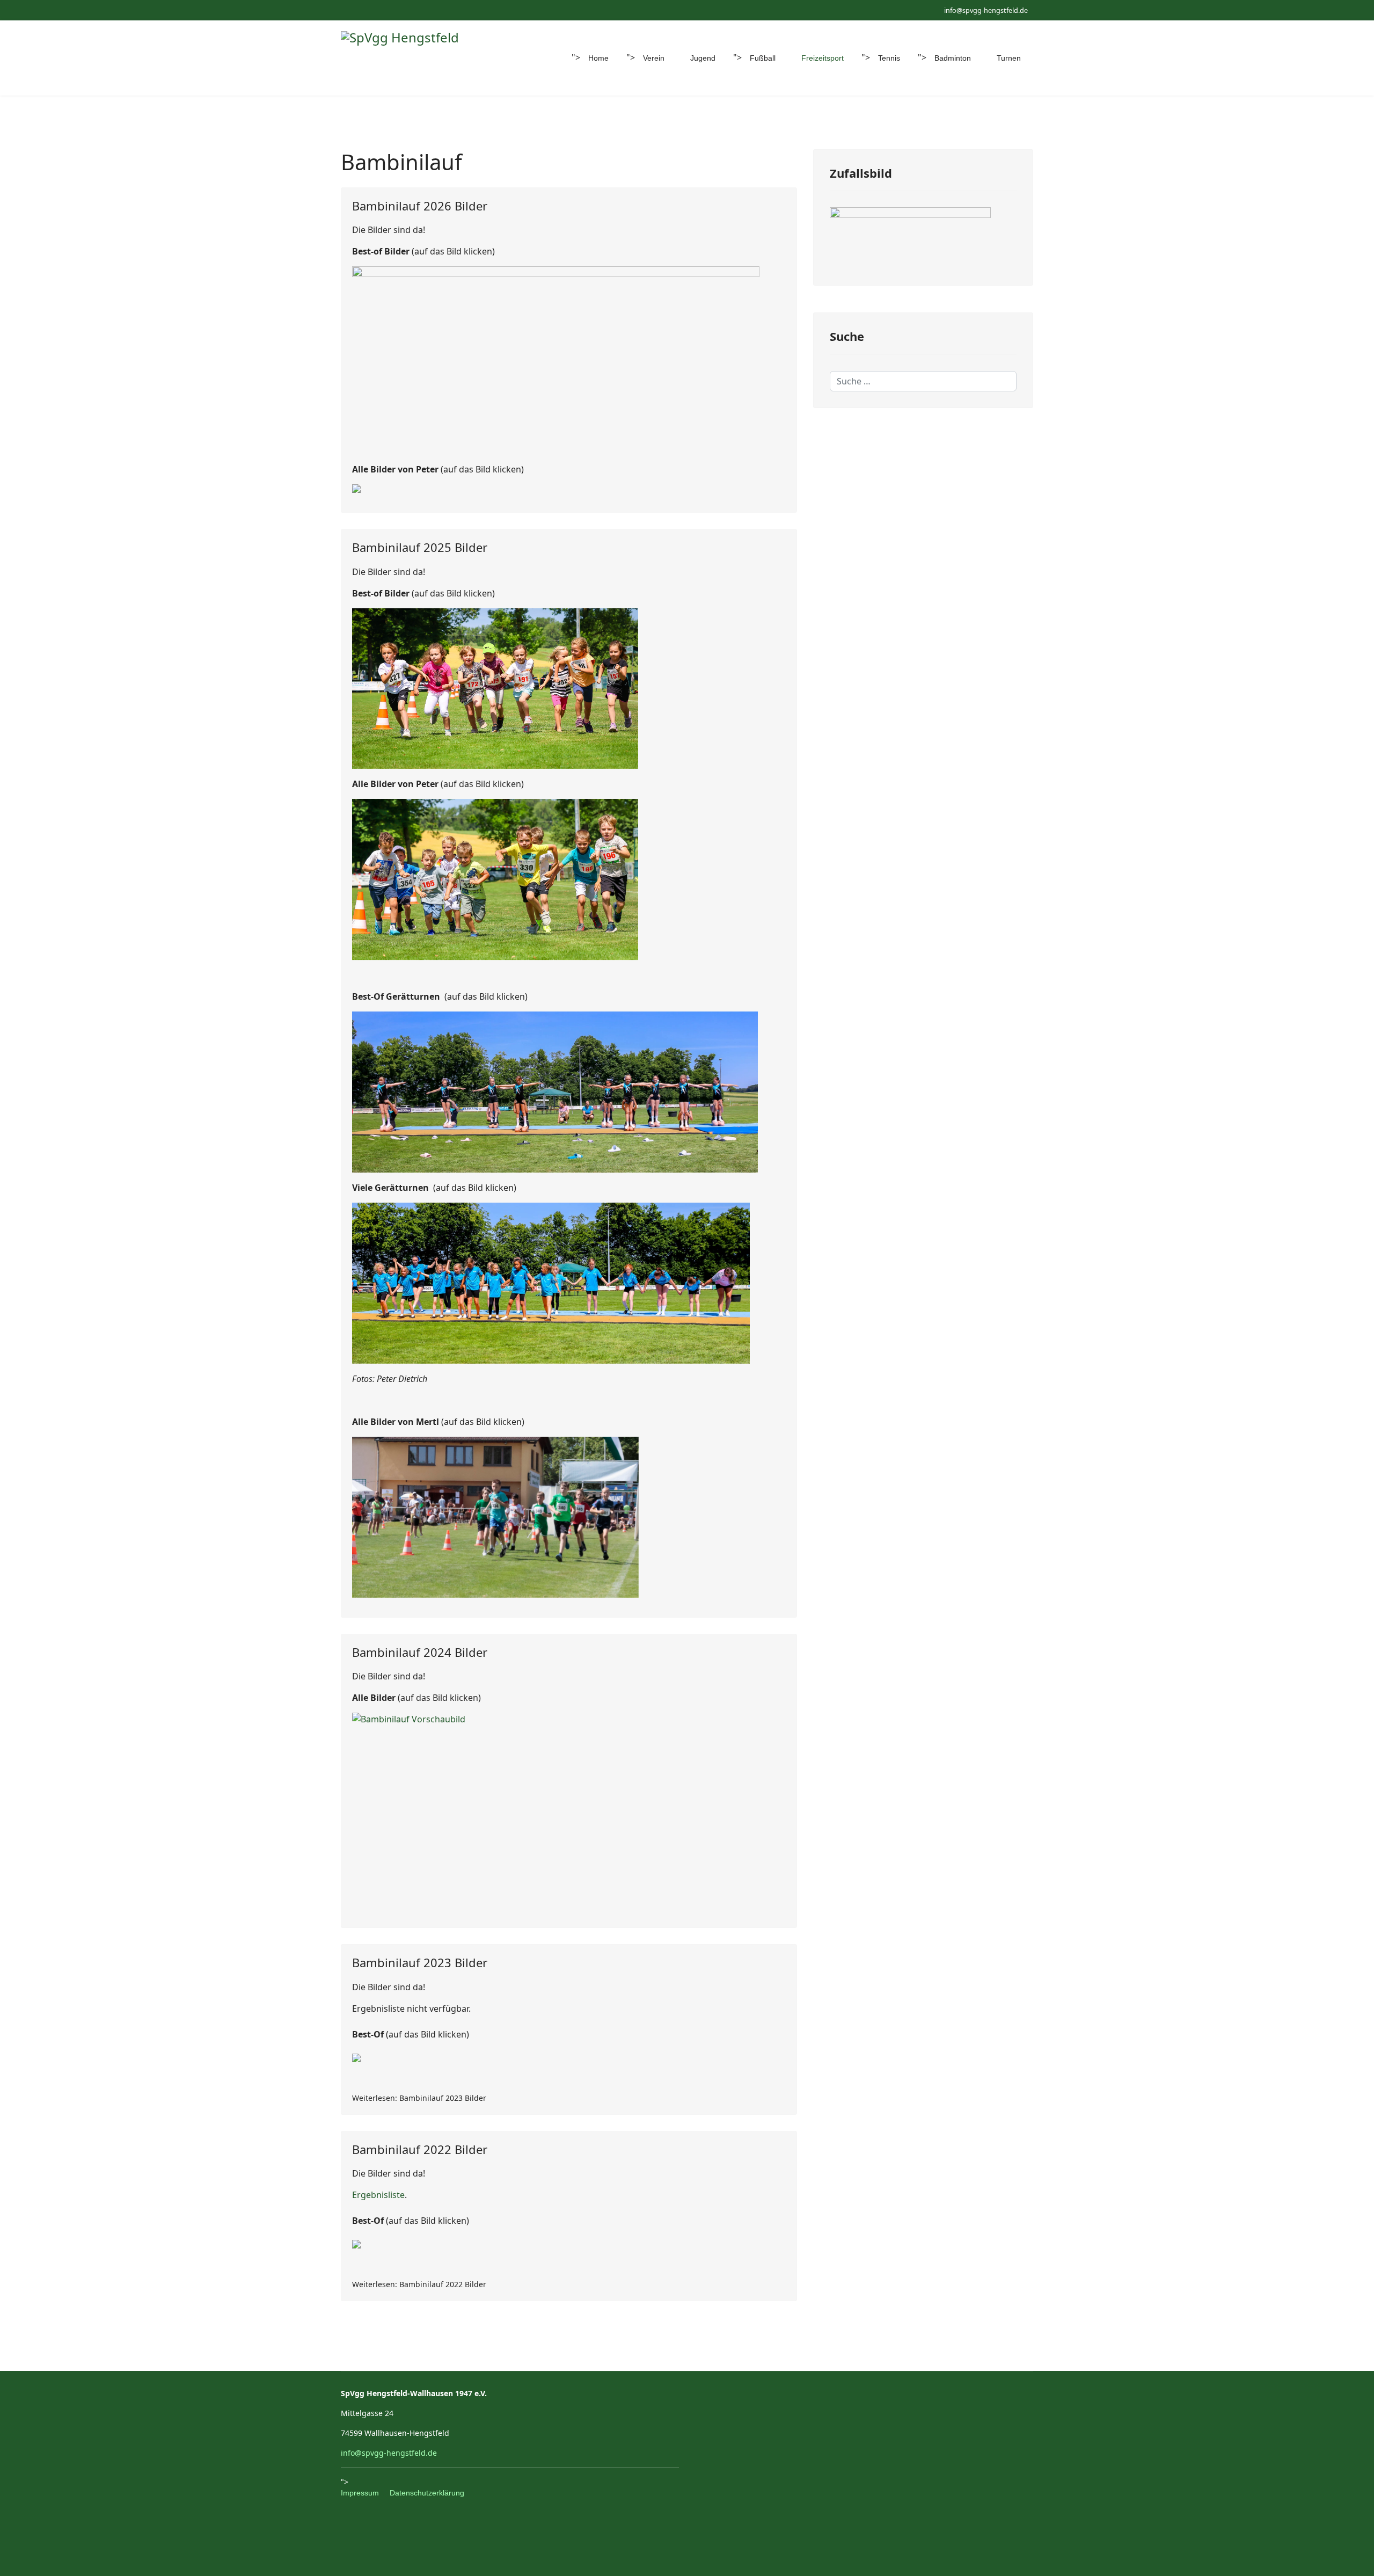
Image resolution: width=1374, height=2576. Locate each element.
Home (598, 58)
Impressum (360, 2493)
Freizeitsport (823, 58)
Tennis (889, 58)
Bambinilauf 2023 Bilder (420, 1962)
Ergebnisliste (378, 2195)
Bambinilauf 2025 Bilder (420, 547)
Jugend (703, 58)
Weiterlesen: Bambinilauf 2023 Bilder (419, 2098)
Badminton (953, 58)
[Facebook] (344, 10)
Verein (654, 58)
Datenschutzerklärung (427, 2493)
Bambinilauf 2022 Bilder (420, 2149)
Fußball (763, 58)
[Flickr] (377, 10)
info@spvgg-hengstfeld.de (986, 10)
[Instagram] (360, 10)
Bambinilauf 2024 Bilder (420, 1652)
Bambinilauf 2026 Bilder (420, 206)
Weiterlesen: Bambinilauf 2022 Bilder (419, 2284)
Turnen (1009, 58)
